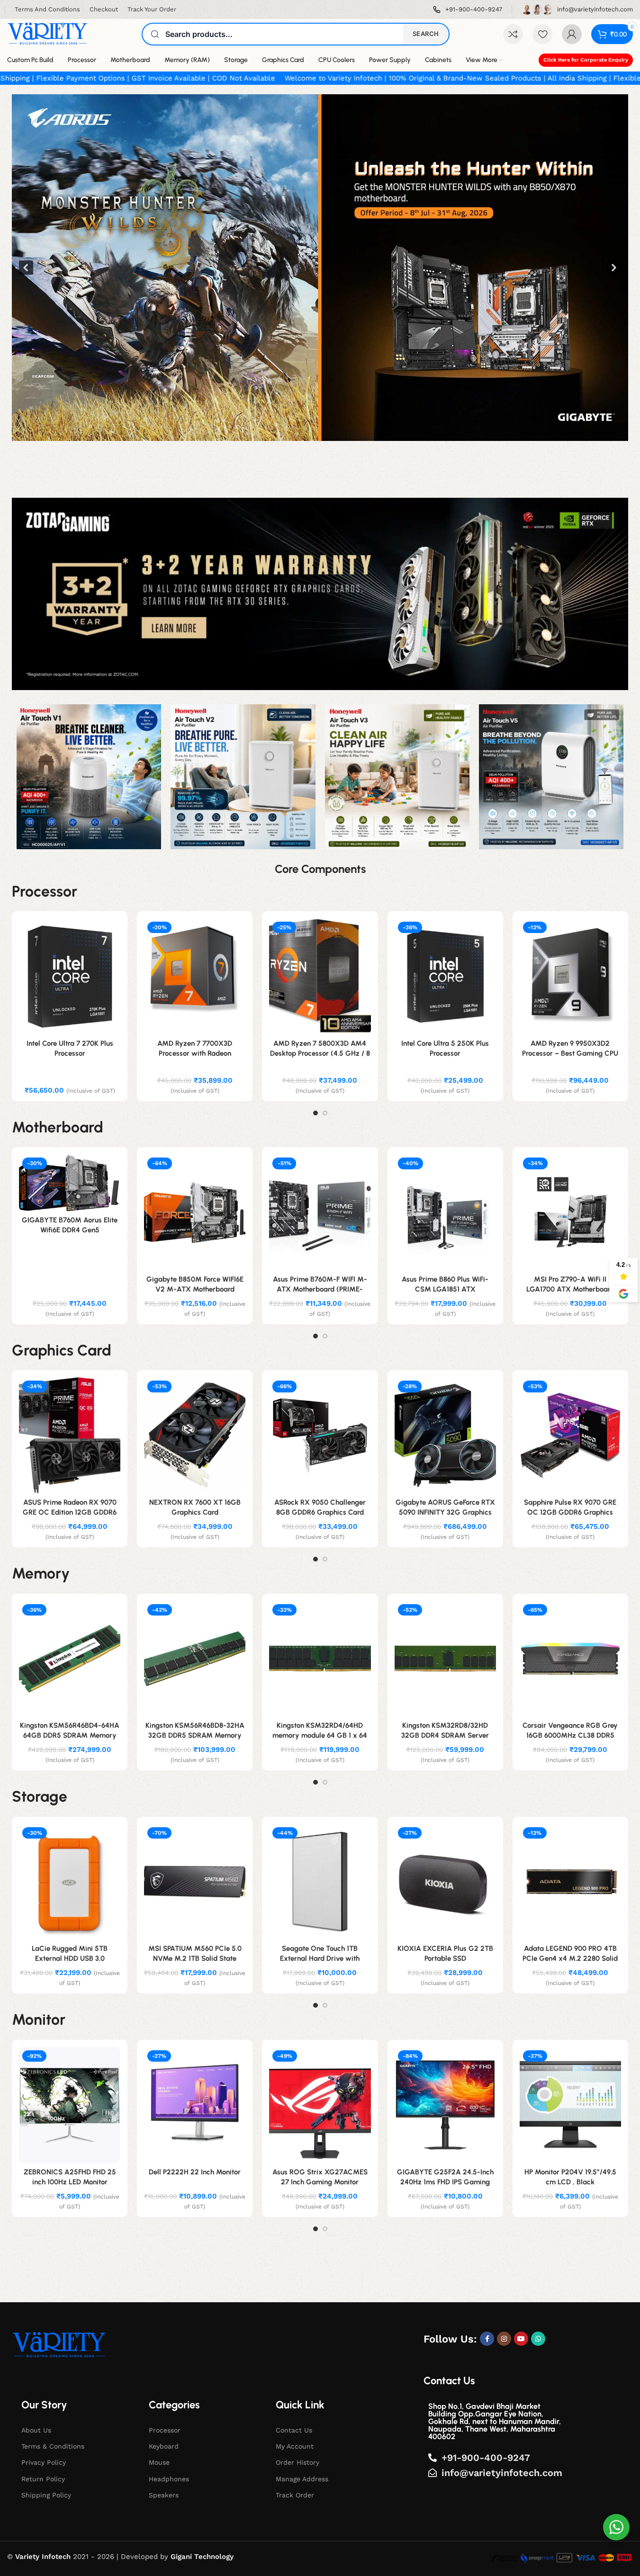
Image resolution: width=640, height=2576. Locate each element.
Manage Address (302, 2479)
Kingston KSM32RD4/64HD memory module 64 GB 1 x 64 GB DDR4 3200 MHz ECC (320, 1735)
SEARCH (426, 34)
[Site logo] (47, 34)
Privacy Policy (44, 2462)
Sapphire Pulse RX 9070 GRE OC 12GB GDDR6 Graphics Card (570, 1512)
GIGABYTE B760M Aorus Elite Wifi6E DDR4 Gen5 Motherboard (70, 1230)
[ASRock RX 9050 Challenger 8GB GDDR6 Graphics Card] (320, 1435)
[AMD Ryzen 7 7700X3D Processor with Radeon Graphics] (195, 976)
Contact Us (294, 2430)
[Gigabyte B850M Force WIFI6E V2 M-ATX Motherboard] (195, 1212)
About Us (36, 2430)
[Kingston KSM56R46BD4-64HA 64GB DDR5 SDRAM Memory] (70, 1659)
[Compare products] (513, 34)
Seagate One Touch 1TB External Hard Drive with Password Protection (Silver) (320, 1958)
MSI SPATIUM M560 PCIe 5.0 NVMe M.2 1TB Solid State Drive (195, 1958)
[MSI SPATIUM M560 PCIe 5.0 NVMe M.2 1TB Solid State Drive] (195, 1882)
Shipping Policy (46, 2495)
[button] (320, 268)
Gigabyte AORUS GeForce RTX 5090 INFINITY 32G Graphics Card (445, 1512)
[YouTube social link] (521, 2339)
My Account (295, 2446)
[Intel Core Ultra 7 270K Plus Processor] (70, 976)
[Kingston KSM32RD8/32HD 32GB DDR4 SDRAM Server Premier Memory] (445, 1659)
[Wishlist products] (542, 34)
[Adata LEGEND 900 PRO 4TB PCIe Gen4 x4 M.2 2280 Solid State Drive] (570, 1882)
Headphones (169, 2479)
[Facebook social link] (487, 2339)
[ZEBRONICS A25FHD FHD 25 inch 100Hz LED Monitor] (70, 2105)
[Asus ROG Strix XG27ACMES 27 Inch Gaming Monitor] (320, 2105)
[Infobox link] (468, 10)
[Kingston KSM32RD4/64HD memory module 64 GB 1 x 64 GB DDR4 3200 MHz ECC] (320, 1659)
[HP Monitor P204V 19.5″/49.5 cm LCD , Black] (570, 2105)
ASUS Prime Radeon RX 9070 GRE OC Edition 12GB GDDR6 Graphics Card (70, 1512)
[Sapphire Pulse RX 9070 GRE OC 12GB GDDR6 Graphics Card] (570, 1435)
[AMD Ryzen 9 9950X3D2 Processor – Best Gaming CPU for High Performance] (570, 976)
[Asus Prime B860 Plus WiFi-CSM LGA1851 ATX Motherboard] (445, 1212)
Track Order (295, 2495)
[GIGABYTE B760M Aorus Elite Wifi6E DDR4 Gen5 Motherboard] (70, 1183)
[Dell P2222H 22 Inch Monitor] (195, 2105)
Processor (165, 2430)
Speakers (164, 2495)
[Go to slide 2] (325, 1113)
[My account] (572, 34)
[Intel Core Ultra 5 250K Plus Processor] (445, 976)
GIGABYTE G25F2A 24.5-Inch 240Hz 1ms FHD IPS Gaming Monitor (445, 2182)
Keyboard (164, 2446)
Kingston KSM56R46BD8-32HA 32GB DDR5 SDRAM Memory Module (195, 1735)
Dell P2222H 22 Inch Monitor (195, 2172)
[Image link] (59, 2345)
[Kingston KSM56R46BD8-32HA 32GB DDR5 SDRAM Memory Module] (195, 1659)
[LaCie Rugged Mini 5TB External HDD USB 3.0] (70, 1882)
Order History (297, 2462)
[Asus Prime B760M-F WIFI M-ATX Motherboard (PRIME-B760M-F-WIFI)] (320, 1212)
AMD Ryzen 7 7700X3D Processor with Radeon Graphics (195, 1053)
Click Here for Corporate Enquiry (586, 60)
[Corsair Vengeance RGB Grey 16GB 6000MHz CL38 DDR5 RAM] (570, 1659)
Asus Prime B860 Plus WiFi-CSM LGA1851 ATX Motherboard (445, 1289)
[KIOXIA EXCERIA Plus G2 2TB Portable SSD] (445, 1882)
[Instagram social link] (504, 2339)
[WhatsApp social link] (538, 2339)
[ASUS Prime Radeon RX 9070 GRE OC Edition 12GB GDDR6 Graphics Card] (70, 1435)
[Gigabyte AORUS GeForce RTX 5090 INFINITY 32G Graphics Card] (445, 1435)
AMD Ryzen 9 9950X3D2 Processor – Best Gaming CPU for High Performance (570, 1053)
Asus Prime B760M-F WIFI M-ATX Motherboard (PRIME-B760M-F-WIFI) (320, 1289)
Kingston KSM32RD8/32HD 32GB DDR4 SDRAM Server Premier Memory (445, 1735)
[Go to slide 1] (315, 1113)
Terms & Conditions (53, 2446)
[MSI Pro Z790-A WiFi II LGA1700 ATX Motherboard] (570, 1212)
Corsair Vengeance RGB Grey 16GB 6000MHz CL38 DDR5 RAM (570, 1735)
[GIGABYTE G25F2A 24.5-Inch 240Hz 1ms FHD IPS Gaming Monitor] (445, 2105)
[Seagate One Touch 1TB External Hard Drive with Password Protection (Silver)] (320, 1882)
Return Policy (43, 2479)
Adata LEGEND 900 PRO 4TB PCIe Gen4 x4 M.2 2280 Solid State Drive (570, 1958)
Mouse (159, 2462)
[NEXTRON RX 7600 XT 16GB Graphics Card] (195, 1435)
